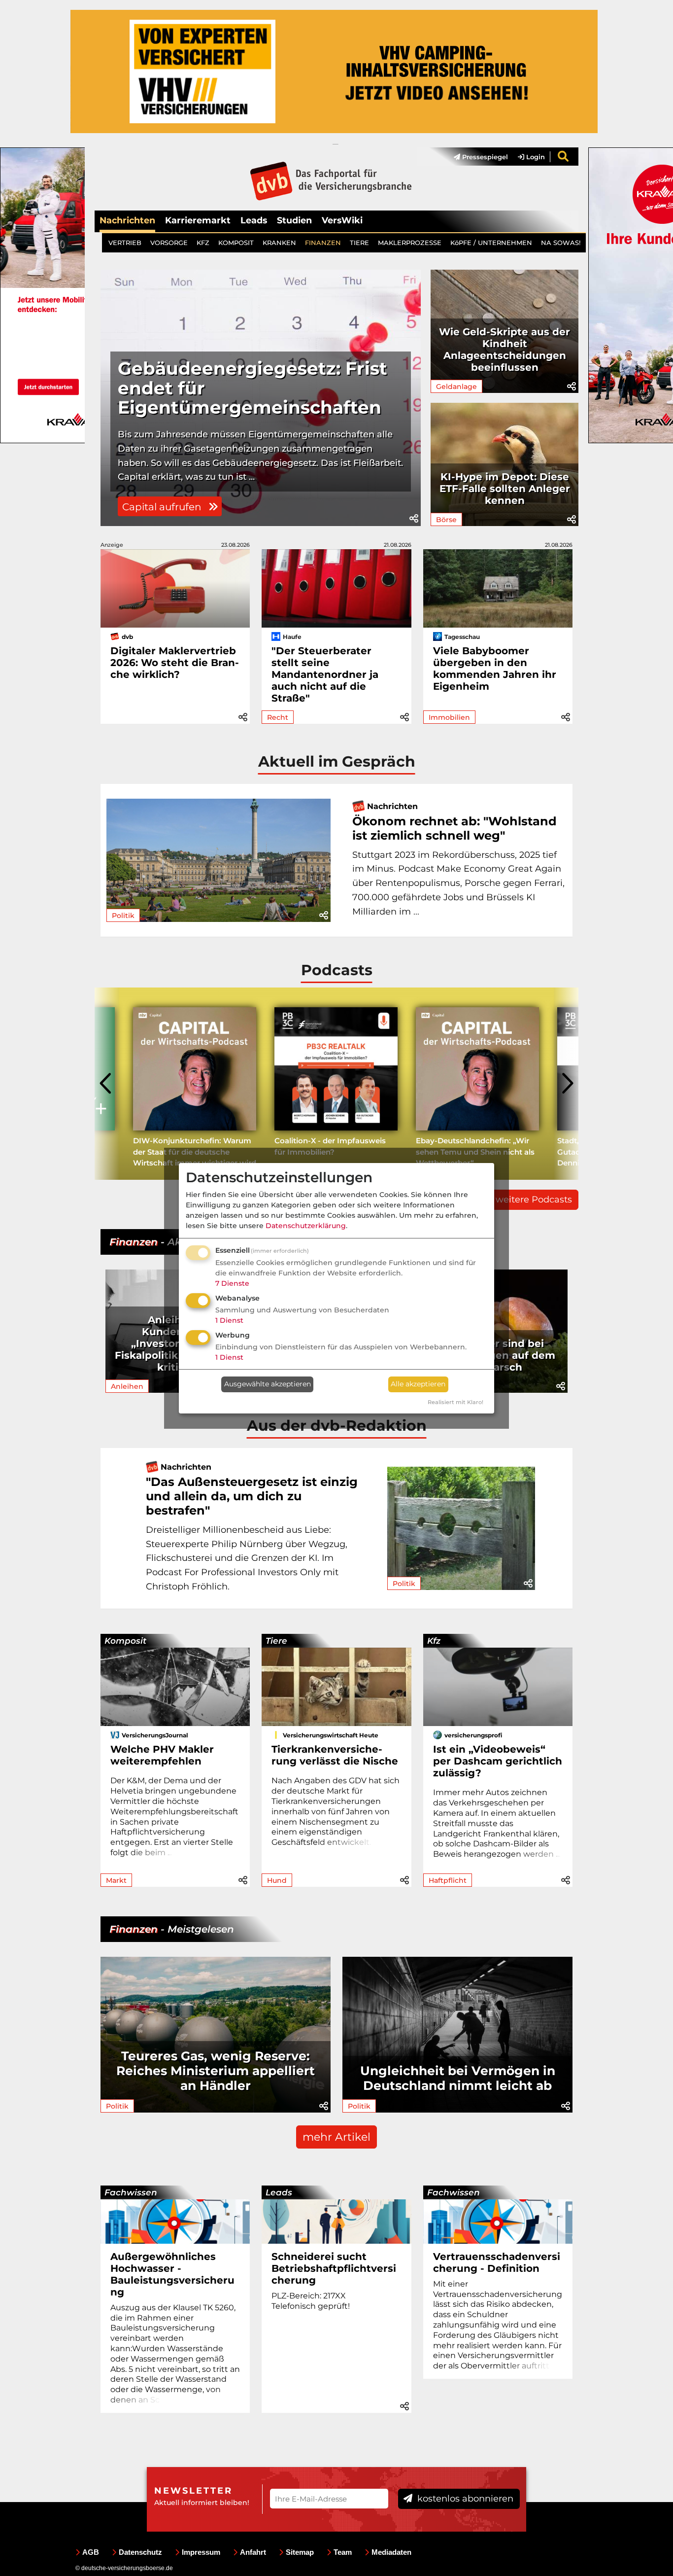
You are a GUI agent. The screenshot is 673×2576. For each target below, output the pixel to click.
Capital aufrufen (163, 507)
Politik (123, 916)
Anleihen (127, 1386)
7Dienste (232, 1283)
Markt (116, 1880)
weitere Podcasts (534, 1200)
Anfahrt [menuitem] (253, 2552)
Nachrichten (127, 220)
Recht (278, 717)
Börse (446, 520)
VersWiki (342, 220)
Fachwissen (131, 2192)
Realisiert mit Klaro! (455, 1402)
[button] (414, 519)
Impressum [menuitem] (201, 2552)
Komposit (125, 1641)
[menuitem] (476, 157)
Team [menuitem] (343, 2552)
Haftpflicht (448, 1880)
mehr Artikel (336, 2137)
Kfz (434, 1641)
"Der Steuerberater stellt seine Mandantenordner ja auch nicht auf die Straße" (325, 674)
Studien (294, 220)
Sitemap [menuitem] (300, 2552)
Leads (254, 220)
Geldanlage (456, 387)
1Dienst (229, 1320)
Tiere (276, 1641)
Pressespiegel (484, 157)
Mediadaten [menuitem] (391, 2552)
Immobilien (449, 717)
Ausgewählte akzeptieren (268, 1384)
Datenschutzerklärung (306, 1226)
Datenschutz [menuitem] (140, 2552)
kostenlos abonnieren (464, 2499)
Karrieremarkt (198, 220)
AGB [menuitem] (91, 2552)
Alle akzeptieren (418, 1384)
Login (535, 157)
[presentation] (107, 1084)
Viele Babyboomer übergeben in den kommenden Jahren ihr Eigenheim (495, 669)
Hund (277, 1880)
